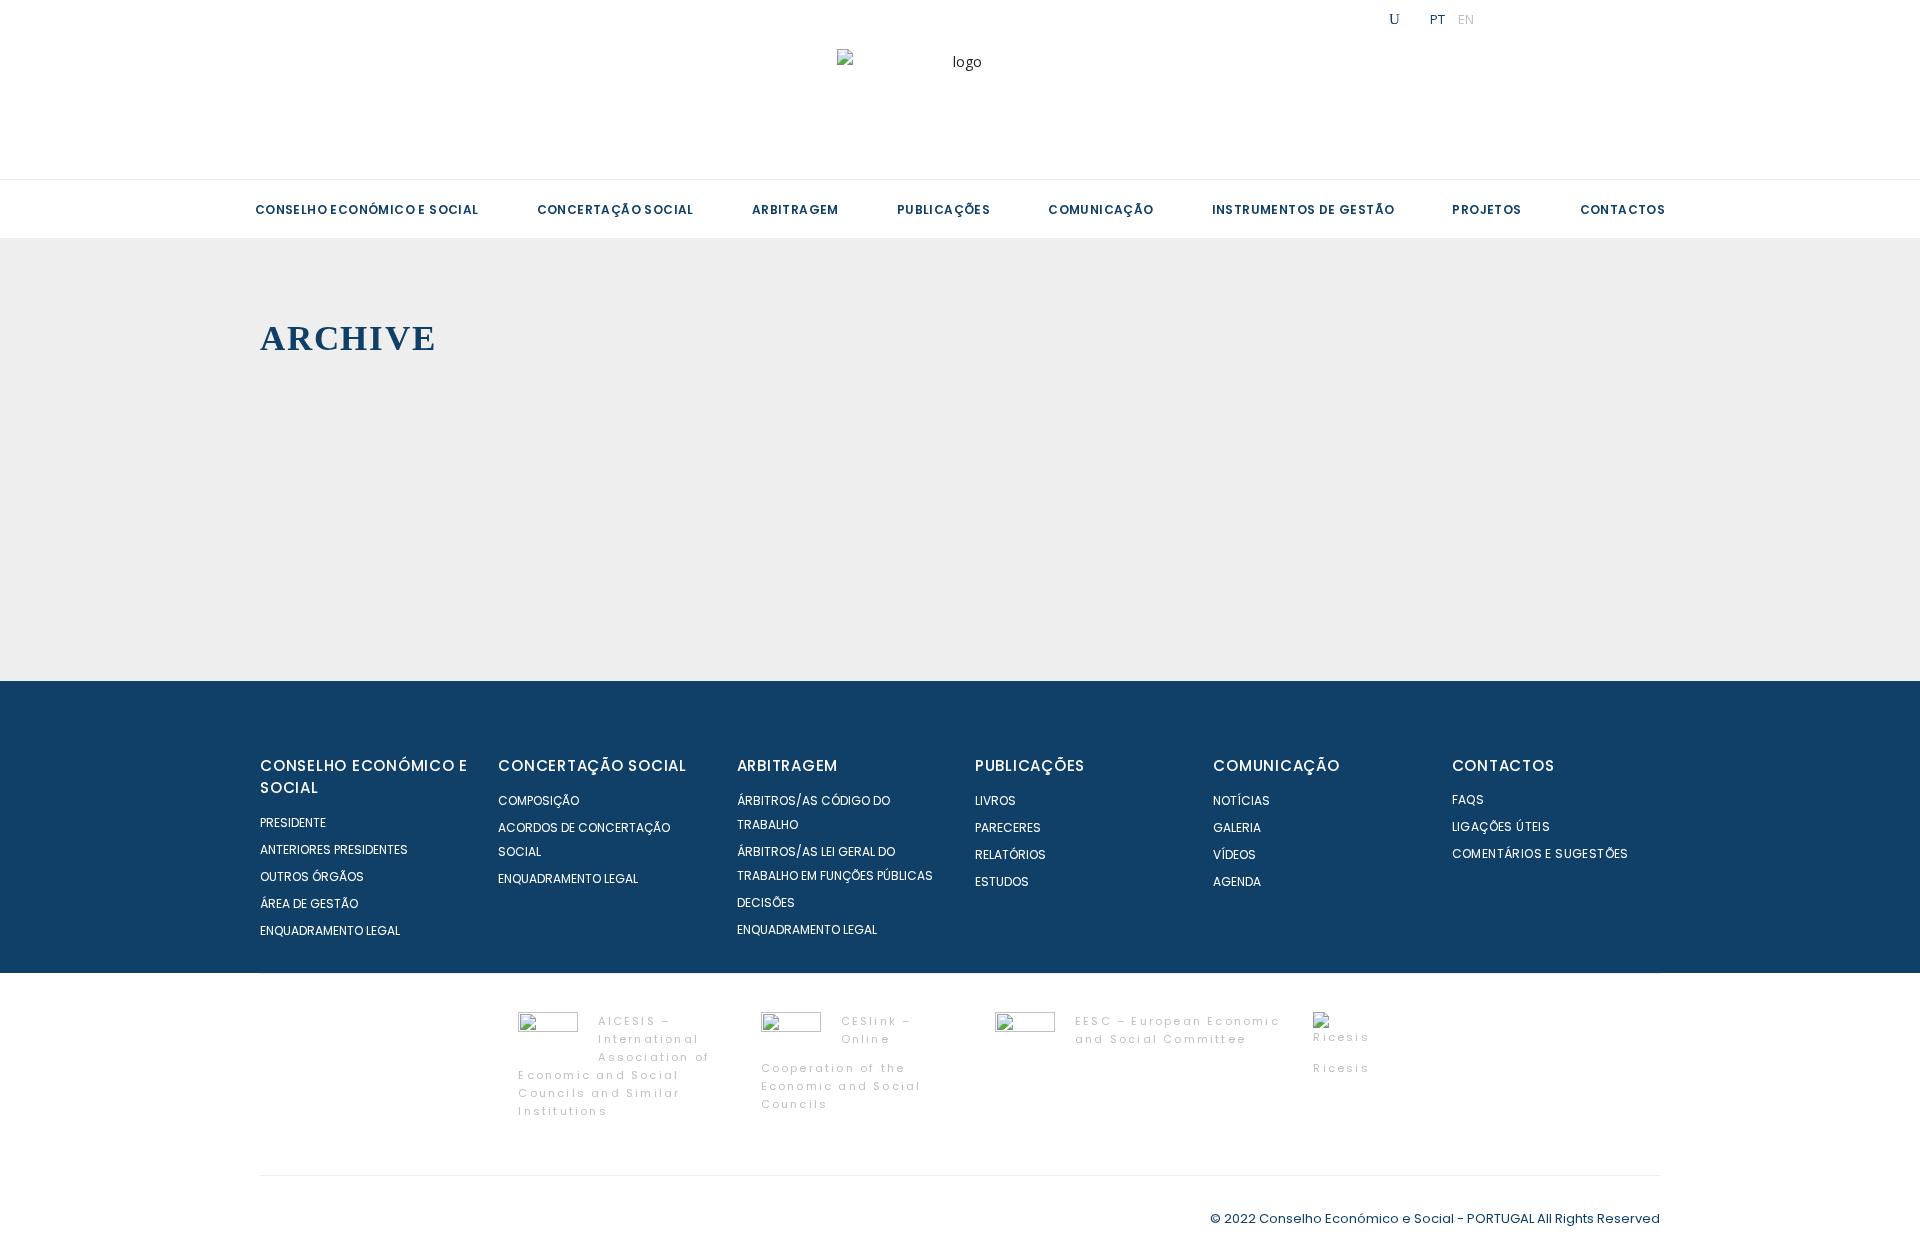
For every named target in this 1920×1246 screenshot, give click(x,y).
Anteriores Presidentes (334, 849)
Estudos (1002, 881)
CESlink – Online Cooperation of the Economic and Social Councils (841, 1062)
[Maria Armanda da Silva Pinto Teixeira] (1604, 434)
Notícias (1241, 800)
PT (1437, 19)
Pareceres (1008, 827)
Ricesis (1341, 1068)
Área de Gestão (309, 903)
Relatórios (1010, 854)
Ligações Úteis (1501, 826)
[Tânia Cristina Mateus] (1127, 435)
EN (1466, 19)
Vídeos (1234, 854)
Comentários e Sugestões (1540, 853)
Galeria (1237, 827)
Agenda (1237, 881)
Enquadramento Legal (330, 930)
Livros (995, 800)
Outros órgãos (312, 876)
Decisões (766, 902)
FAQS (1468, 799)
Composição (538, 800)
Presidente (293, 822)
